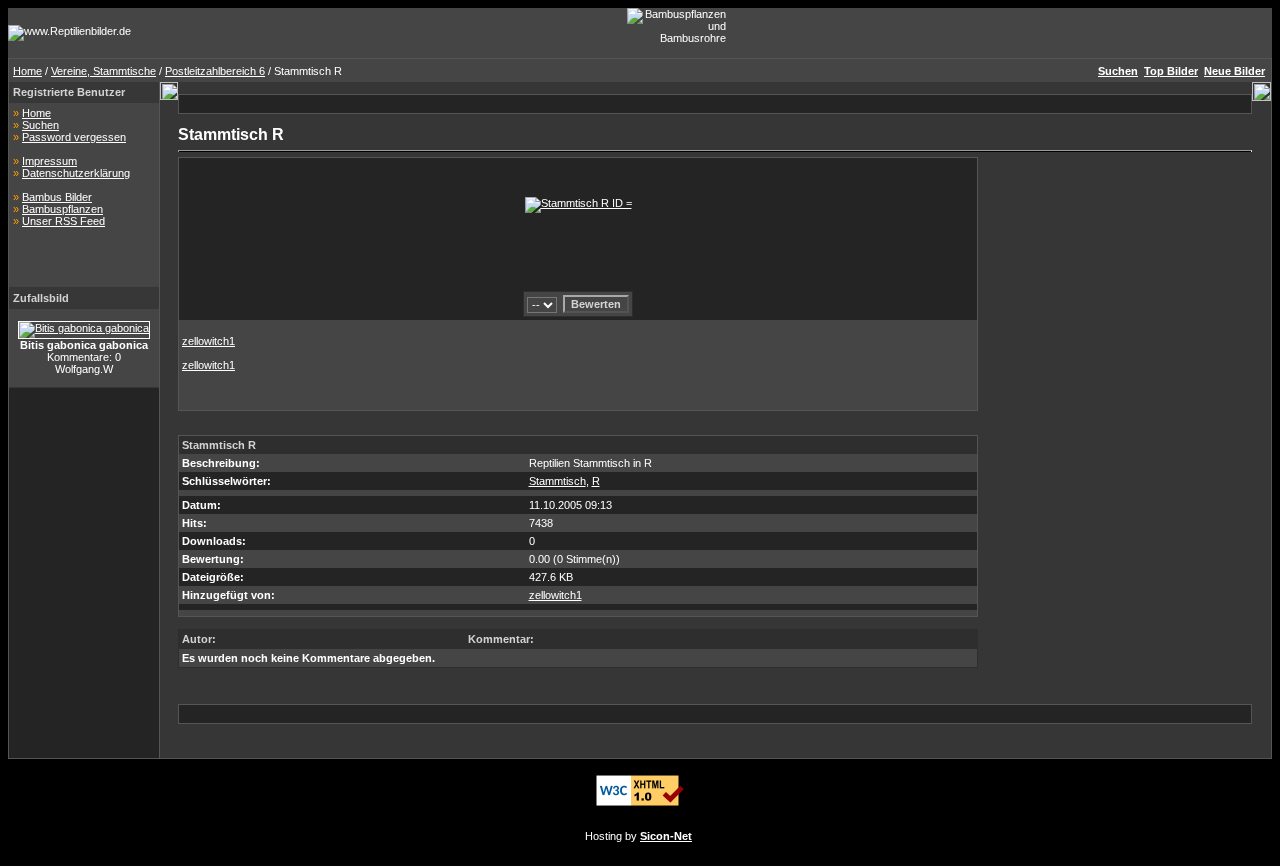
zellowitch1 (208, 341)
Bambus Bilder (57, 197)
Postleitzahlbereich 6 (215, 71)
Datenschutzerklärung (76, 173)
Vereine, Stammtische (103, 71)
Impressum (49, 161)
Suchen (40, 125)
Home (27, 71)
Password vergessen (74, 137)
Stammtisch (557, 481)
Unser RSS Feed (63, 221)
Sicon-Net (666, 836)
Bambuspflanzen (62, 209)
